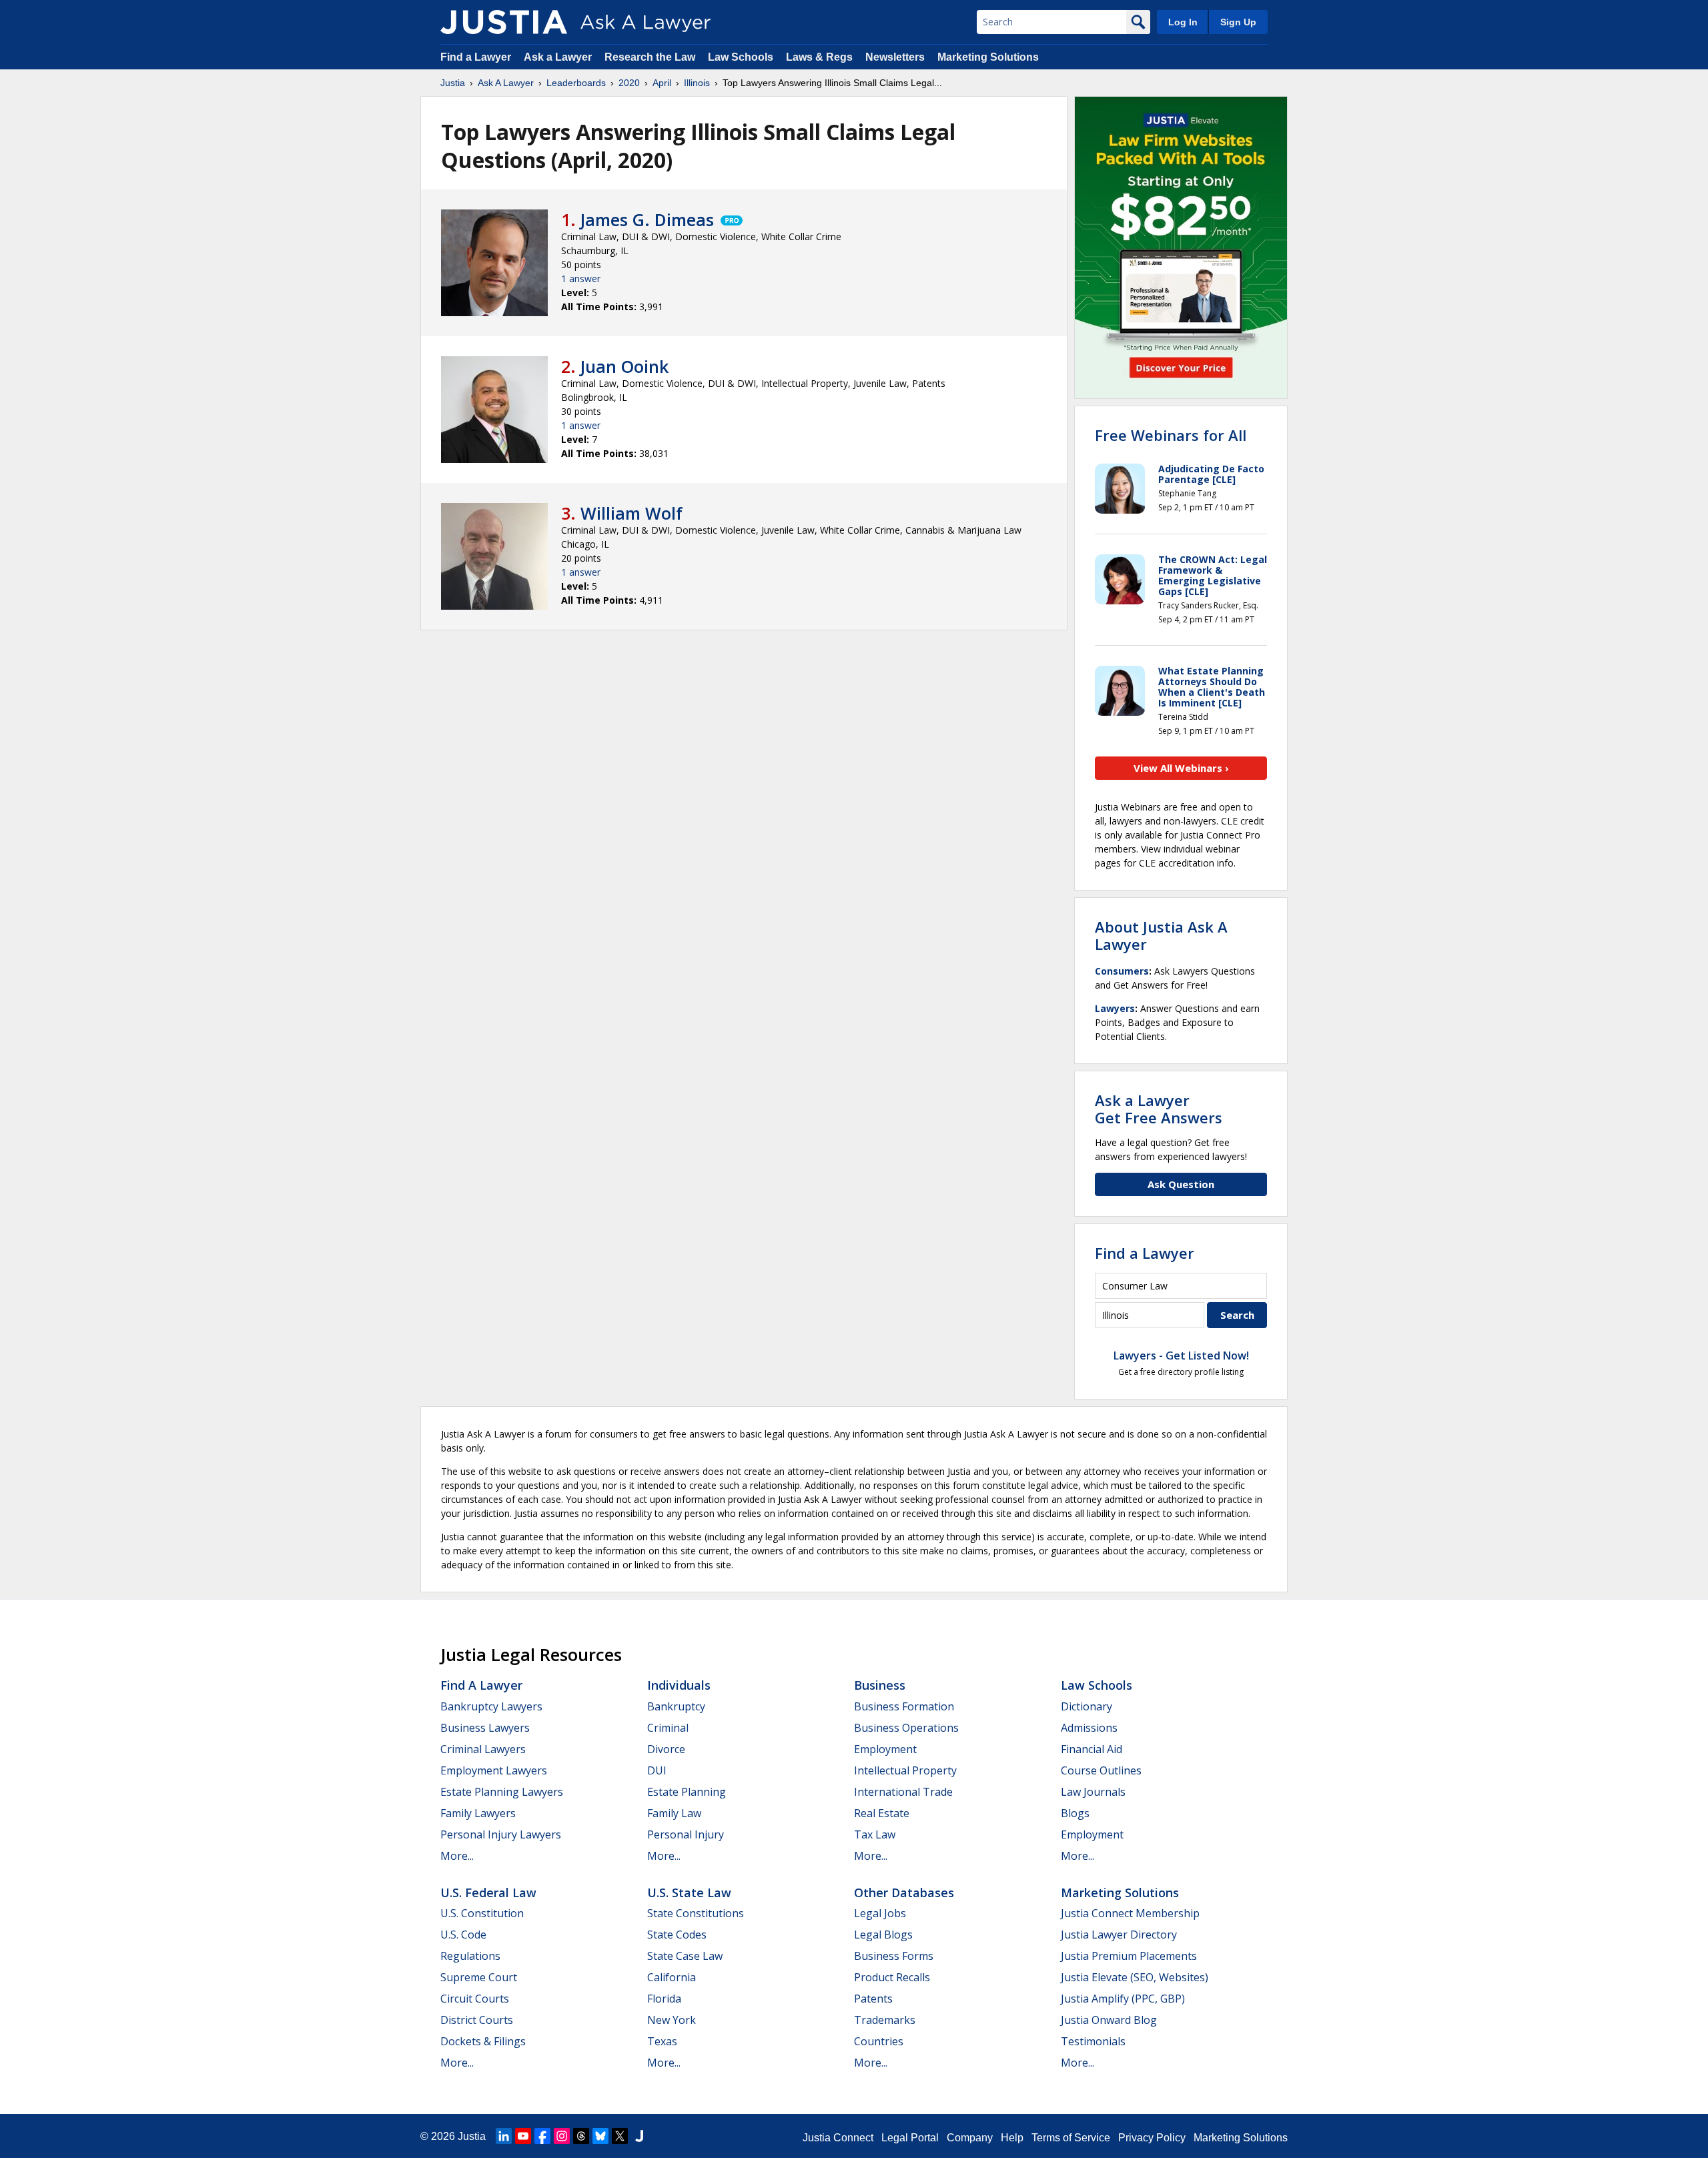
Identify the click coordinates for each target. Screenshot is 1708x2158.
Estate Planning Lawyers (502, 1792)
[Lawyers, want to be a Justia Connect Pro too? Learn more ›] (731, 219)
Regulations (470, 1956)
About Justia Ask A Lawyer (1161, 935)
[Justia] (504, 22)
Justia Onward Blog (1109, 2020)
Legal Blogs (883, 1935)
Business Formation (904, 1706)
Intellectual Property (905, 1770)
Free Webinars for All (1171, 435)
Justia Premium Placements (1129, 1956)
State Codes (677, 1935)
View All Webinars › (1181, 768)
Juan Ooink (624, 366)
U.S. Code (463, 1935)
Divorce (666, 1749)
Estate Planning (687, 1792)
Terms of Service (1071, 2138)
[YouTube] (523, 2136)
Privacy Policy (1152, 2138)
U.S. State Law (689, 1893)
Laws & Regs (819, 57)
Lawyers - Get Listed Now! (1181, 1356)
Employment (885, 1749)
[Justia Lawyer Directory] (639, 2136)
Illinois (697, 83)
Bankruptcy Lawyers (491, 1706)
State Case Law (685, 1956)
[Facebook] (542, 2136)
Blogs (1075, 1813)
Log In (1183, 22)
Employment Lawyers (494, 1770)
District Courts (477, 2020)
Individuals (679, 1685)
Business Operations (906, 1728)
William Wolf (631, 513)
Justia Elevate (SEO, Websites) (1135, 1977)
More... (457, 1856)
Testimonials (1093, 2041)
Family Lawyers (478, 1813)
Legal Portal (910, 2138)
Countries (879, 2041)
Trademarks (885, 2020)
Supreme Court (479, 1977)
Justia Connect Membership (1130, 1913)
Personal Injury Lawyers (501, 1834)
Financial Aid (1092, 1749)
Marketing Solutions (988, 57)
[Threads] (581, 2136)
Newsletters (895, 57)
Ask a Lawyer (559, 57)
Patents (873, 1999)
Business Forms (894, 1956)
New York (672, 2020)
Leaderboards (576, 83)
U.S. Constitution (482, 1913)
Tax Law (875, 1834)
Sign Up (1238, 22)
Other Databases (904, 1893)
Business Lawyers (485, 1728)
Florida (664, 1999)
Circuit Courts (475, 1999)
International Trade (903, 1792)
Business (880, 1685)
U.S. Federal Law (488, 1893)
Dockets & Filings (483, 2041)
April (662, 83)
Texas (662, 2041)
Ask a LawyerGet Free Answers (1159, 1109)
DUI (657, 1770)
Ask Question (1181, 1184)
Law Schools (741, 57)
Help (1012, 2138)
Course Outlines (1101, 1770)
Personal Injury (686, 1834)
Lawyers (1115, 1008)
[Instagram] (562, 2136)
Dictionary (1087, 1706)
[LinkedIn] (504, 2136)
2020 (629, 83)
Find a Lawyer (476, 57)
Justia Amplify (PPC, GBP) (1123, 1999)
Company (970, 2138)
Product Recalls (892, 1977)
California (672, 1977)
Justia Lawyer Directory (1119, 1935)
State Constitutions (696, 1913)
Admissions (1089, 1728)
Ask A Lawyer (506, 83)
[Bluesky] (600, 2136)
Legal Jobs (880, 1913)
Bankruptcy (676, 1706)
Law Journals (1093, 1792)
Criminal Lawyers (483, 1749)
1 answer (581, 279)
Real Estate (882, 1813)
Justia (453, 83)
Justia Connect (838, 2138)
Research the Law (650, 57)
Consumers (1122, 971)
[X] (620, 2136)
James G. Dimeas (647, 219)
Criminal (668, 1728)
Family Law (674, 1813)
